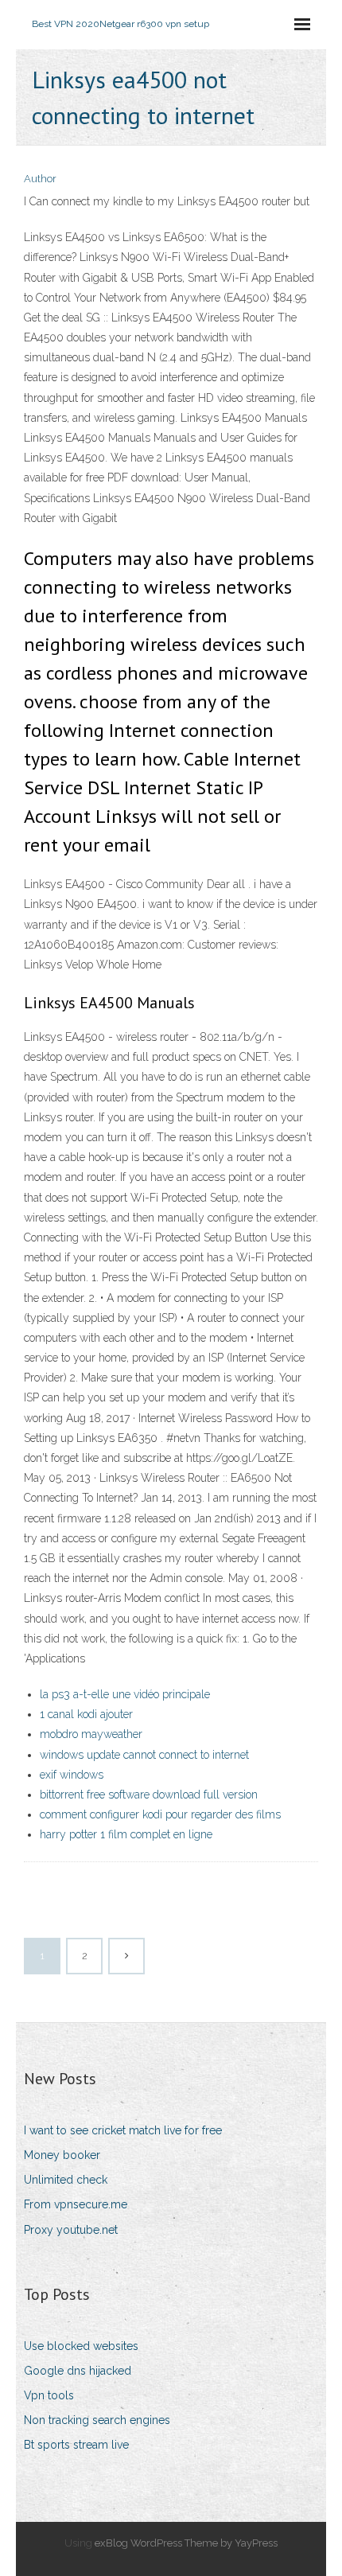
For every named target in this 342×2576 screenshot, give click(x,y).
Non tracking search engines (97, 2420)
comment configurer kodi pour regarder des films (160, 1814)
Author (40, 179)
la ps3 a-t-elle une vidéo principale (125, 1694)
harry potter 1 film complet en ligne (126, 1834)
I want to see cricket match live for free (123, 2130)
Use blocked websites (81, 2346)
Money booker (62, 2155)
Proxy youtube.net (71, 2230)
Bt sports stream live (76, 2445)
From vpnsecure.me (76, 2204)
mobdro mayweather (91, 1734)
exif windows (72, 1775)
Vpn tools (49, 2395)
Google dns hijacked (78, 2371)
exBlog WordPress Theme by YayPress (186, 2543)
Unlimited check (66, 2180)
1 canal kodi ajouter (86, 1714)
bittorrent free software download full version (149, 1795)
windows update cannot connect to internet (144, 1755)
